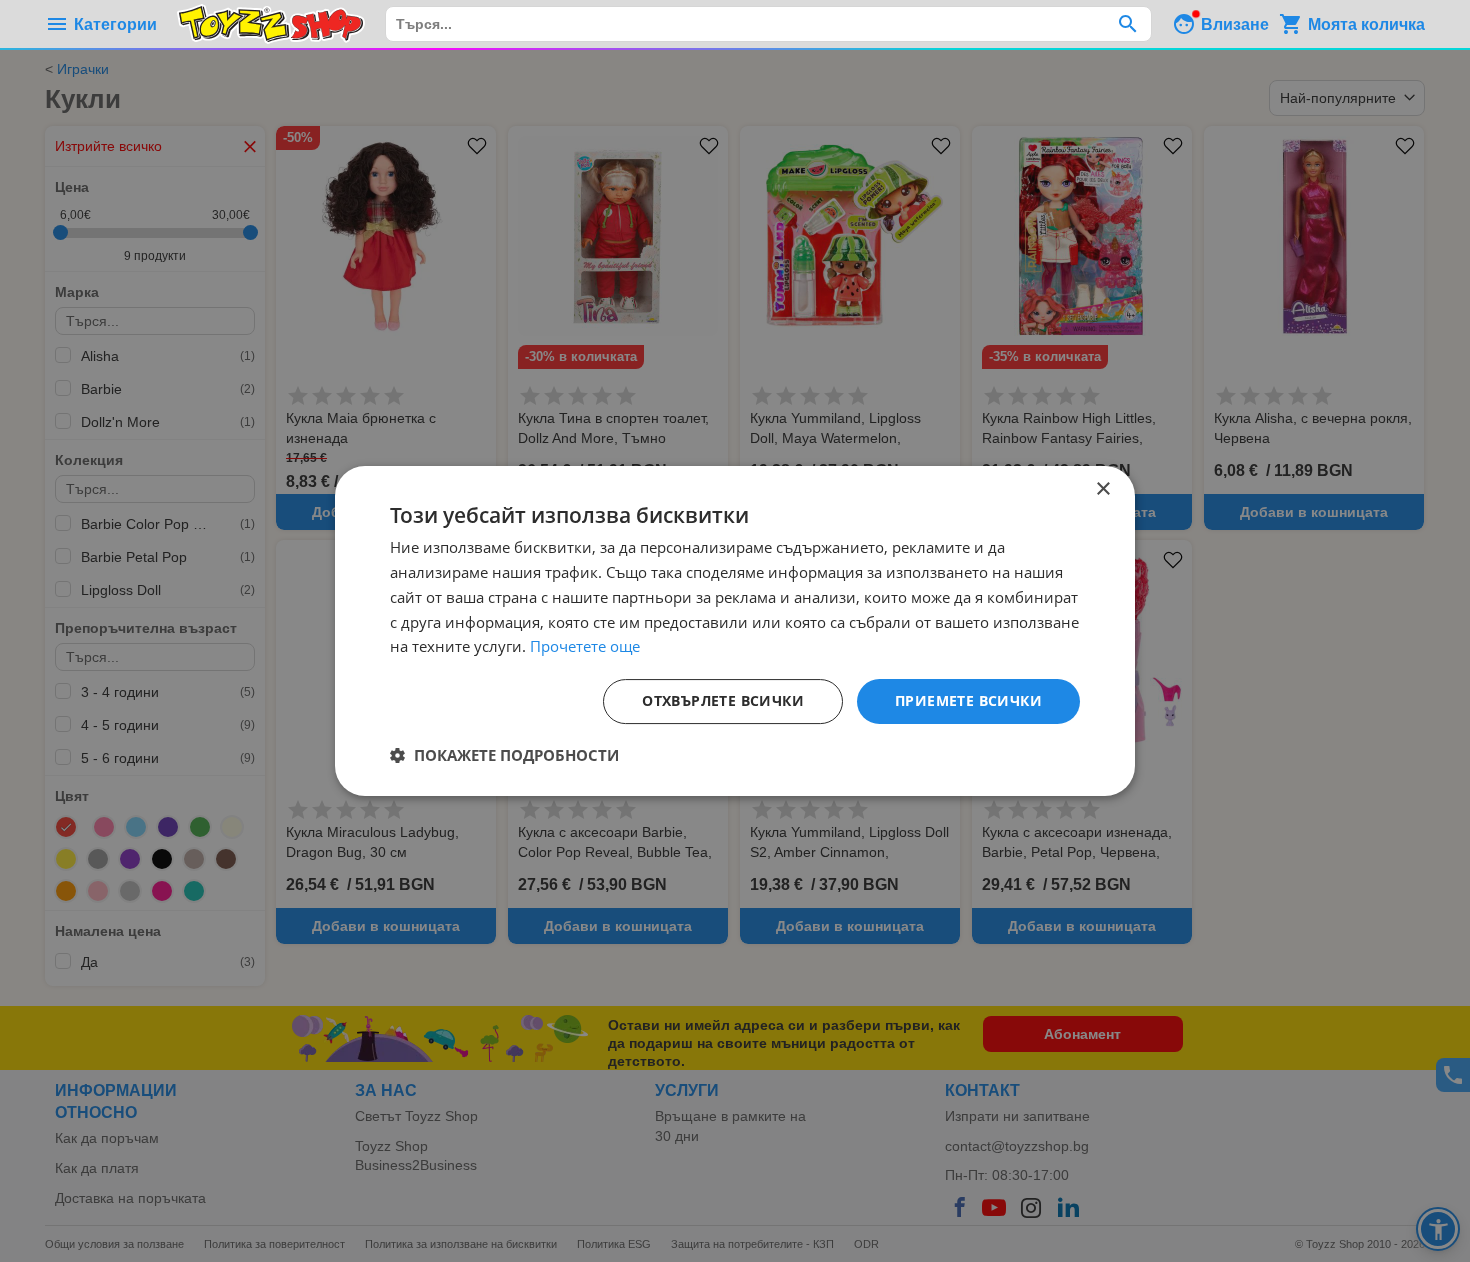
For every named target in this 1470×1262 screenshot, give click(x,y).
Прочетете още (585, 646)
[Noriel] (271, 24)
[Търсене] (1127, 24)
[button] (504, 755)
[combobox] (768, 24)
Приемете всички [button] (968, 700)
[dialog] (735, 631)
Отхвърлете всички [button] (723, 700)
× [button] (1102, 489)
